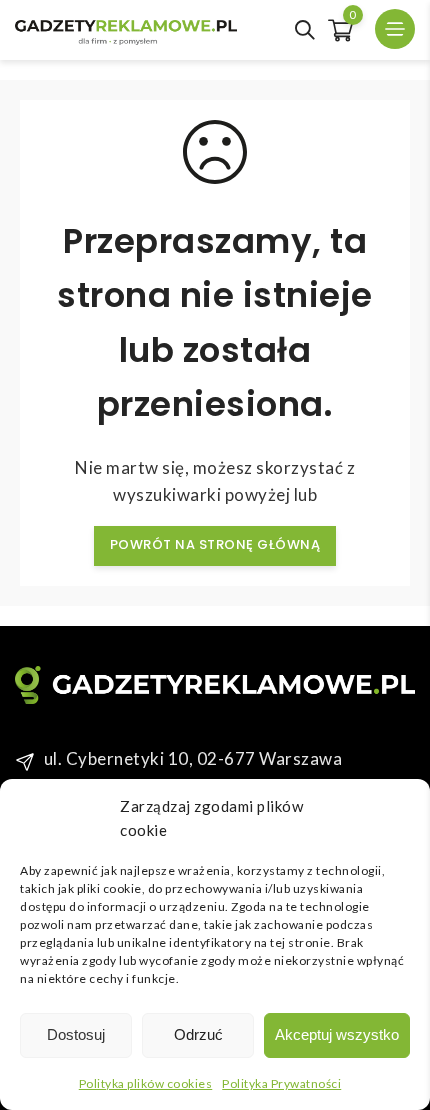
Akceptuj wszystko (337, 1034)
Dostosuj (76, 1034)
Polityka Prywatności (281, 1083)
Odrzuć (198, 1034)
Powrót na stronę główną (215, 544)
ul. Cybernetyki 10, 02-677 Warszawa (193, 758)
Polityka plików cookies (146, 1083)
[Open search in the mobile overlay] (305, 30)
